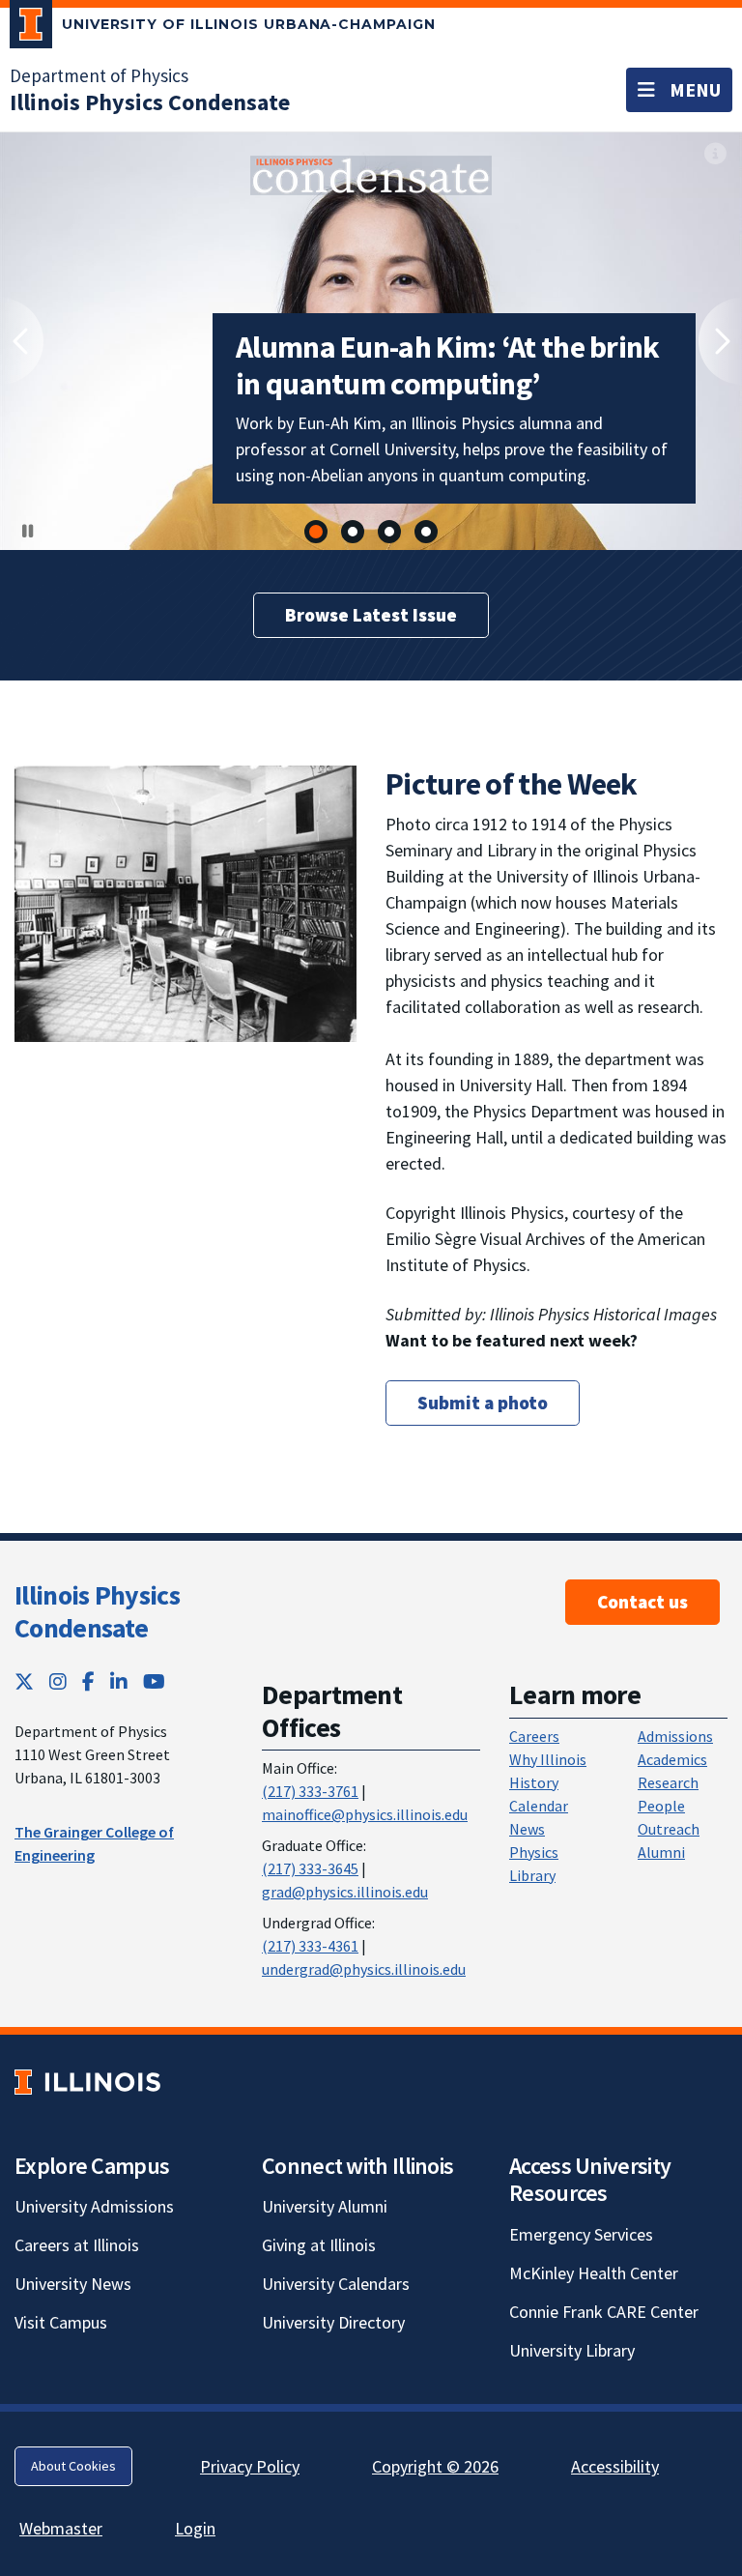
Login (195, 2528)
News (527, 1829)
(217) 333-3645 (310, 1868)
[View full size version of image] (371, 174)
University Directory (333, 2322)
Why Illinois (548, 1759)
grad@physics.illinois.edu (345, 1892)
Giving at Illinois (319, 2245)
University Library (572, 2350)
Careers (534, 1736)
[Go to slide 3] (389, 532)
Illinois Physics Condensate (97, 1611)
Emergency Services (581, 2234)
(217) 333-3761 (310, 1791)
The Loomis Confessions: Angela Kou (442, 451)
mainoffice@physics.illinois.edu (365, 1814)
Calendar (539, 1806)
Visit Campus (61, 2322)
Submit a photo (483, 1403)
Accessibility (615, 2466)
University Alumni (325, 2206)
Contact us (642, 1602)
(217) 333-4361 (310, 1946)
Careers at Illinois (77, 2245)
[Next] (720, 341)
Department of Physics (99, 75)
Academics (672, 1759)
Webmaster (61, 2528)
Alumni (661, 1852)
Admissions (675, 1736)
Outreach (669, 1829)
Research (668, 1782)
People (661, 1806)
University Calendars (336, 2284)
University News (73, 2284)
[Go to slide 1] (316, 532)
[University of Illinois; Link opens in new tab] (87, 2082)
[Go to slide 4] (426, 532)
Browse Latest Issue (371, 615)
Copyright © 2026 (435, 2466)
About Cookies (73, 2466)
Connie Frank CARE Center (604, 2312)
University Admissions (94, 2206)
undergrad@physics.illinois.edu (364, 1969)
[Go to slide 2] (353, 532)
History (534, 1782)
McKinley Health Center (594, 2273)
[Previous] (22, 341)
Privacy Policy (250, 2466)
